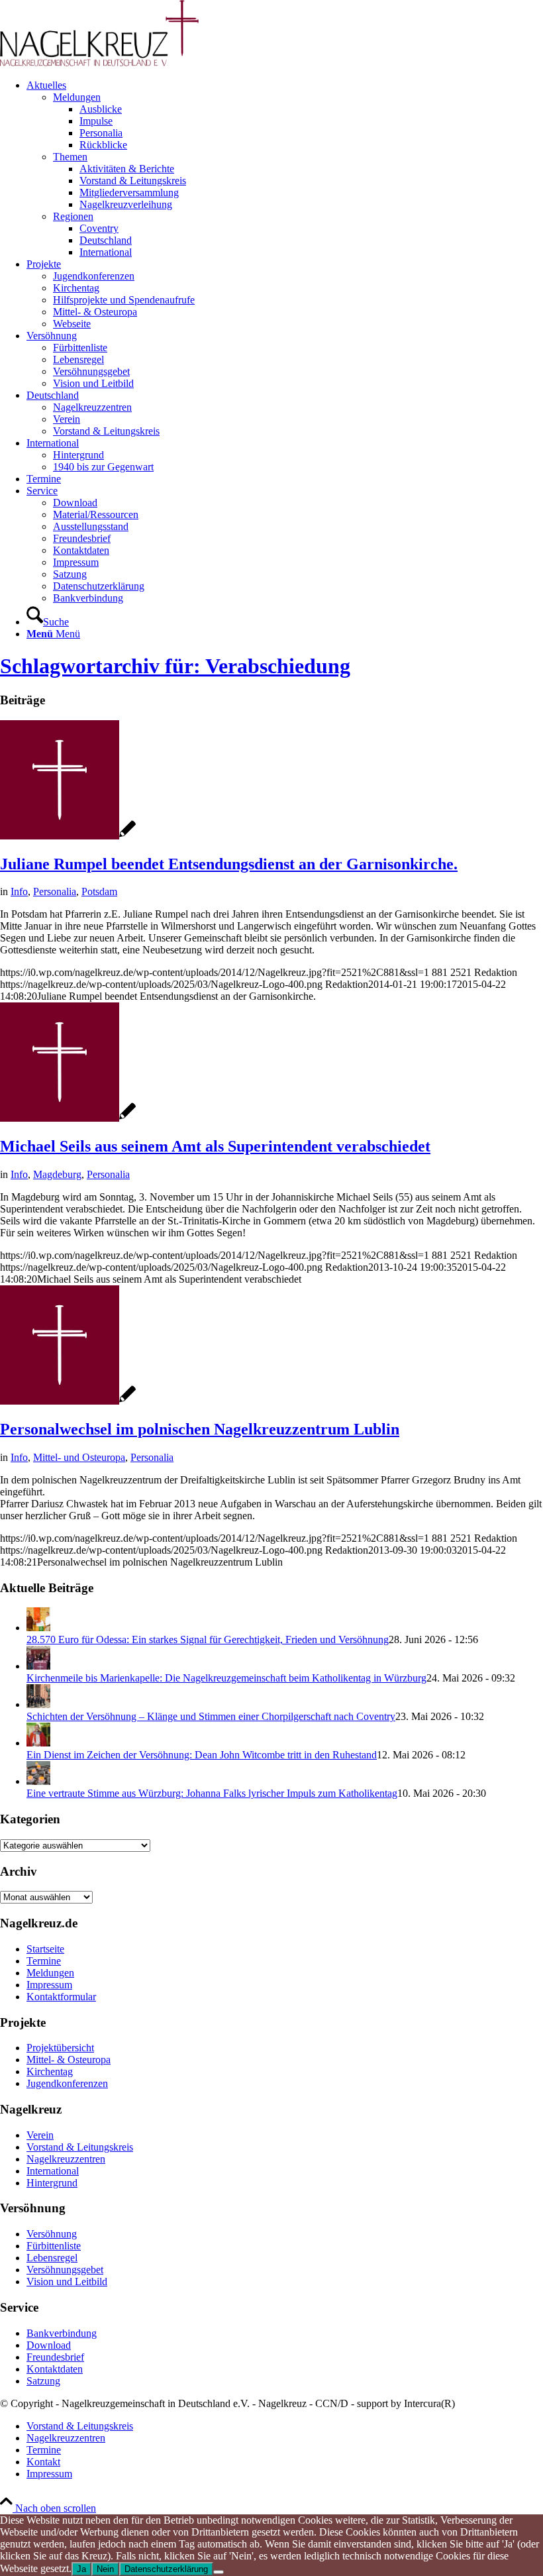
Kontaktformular (61, 1997)
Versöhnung (52, 2234)
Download (49, 2345)
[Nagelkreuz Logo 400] (99, 63)
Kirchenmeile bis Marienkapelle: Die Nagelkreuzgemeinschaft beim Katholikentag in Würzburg (226, 1678)
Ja (81, 2569)
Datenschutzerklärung (166, 2569)
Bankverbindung (62, 2333)
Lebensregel (52, 2258)
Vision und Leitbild (67, 2281)
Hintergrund (52, 2183)
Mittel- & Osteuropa (69, 2060)
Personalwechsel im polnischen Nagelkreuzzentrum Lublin (200, 1429)
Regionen (73, 216)
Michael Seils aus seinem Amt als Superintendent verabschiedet (215, 1146)
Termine (44, 1961)
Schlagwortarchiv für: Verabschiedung (175, 666)
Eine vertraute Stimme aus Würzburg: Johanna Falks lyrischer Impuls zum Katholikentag (212, 1793)
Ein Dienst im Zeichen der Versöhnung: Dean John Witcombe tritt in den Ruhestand (202, 1755)
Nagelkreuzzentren (66, 2159)
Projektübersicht (60, 2048)
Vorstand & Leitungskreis (80, 2147)
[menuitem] (285, 169)
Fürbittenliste (54, 2246)
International (53, 2171)
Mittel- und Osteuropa (79, 1457)
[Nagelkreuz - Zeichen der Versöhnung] (68, 836)
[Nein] (219, 2572)
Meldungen (77, 97)
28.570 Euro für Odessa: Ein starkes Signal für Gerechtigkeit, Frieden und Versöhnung (208, 1639)
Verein (40, 2135)
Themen (70, 157)
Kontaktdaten (55, 2369)
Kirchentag (50, 2071)
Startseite (45, 1949)
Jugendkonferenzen (67, 2083)
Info (19, 891)
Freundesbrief (55, 2357)
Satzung (43, 2381)
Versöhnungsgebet (65, 2270)
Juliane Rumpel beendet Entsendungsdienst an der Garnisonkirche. (229, 864)
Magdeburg (57, 1174)
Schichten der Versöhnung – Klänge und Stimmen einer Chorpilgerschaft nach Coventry (211, 1716)
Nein (105, 2569)
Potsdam (99, 891)
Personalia (55, 891)
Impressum (49, 1985)
